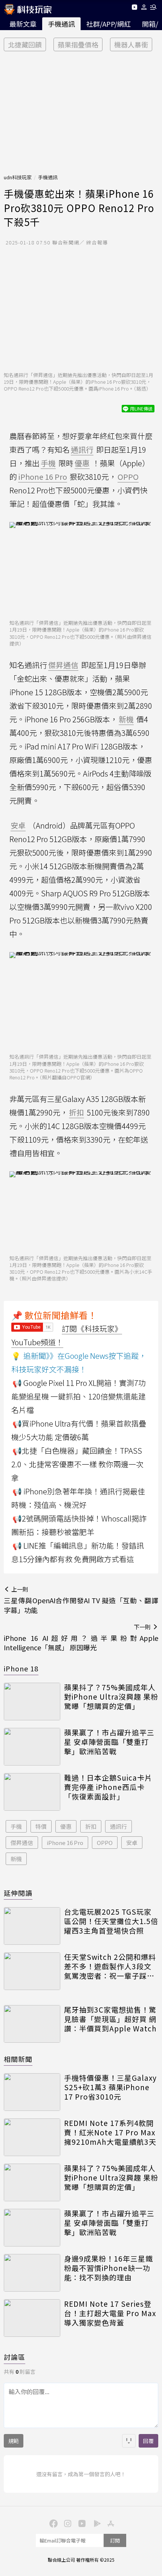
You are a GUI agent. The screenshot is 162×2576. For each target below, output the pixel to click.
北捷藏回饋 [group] (25, 44)
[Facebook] (52, 2523)
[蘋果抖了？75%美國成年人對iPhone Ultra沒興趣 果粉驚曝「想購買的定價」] (32, 1702)
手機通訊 (61, 24)
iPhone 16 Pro (65, 1843)
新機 (16, 1859)
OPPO (105, 1843)
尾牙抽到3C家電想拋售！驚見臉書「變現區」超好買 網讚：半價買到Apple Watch (110, 2019)
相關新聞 (18, 2059)
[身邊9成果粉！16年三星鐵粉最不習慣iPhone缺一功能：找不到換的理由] (32, 2273)
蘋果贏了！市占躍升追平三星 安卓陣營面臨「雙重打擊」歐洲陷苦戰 (109, 1742)
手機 (16, 1826)
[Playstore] (95, 2523)
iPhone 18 (21, 1668)
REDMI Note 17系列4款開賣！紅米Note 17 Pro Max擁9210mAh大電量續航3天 (110, 2132)
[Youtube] (134, 8)
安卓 (132, 1843)
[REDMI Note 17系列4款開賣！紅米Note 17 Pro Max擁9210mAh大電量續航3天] (32, 2137)
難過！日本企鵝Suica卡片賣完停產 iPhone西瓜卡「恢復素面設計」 (108, 1787)
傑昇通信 (22, 1843)
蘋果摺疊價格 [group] (78, 44)
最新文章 (23, 24)
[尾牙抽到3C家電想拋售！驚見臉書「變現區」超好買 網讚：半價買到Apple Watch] (32, 2024)
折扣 (91, 1826)
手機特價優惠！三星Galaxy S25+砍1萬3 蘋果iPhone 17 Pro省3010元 (110, 2087)
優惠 (66, 1826)
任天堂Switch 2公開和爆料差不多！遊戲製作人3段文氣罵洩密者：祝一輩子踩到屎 (110, 1966)
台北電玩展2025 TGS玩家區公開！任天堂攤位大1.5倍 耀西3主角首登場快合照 (111, 1921)
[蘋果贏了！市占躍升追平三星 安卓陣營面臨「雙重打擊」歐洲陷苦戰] (32, 1747)
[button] (144, 8)
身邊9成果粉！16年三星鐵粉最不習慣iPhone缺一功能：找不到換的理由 (109, 2268)
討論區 (15, 2357)
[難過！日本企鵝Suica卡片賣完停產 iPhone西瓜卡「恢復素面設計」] (32, 1792)
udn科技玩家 (18, 177)
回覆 (148, 2441)
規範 (14, 2441)
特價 (41, 1826)
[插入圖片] (129, 2441)
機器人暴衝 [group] (131, 44)
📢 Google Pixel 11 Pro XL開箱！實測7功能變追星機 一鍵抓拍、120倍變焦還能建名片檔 (79, 1396)
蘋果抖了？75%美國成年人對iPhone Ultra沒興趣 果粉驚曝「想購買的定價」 (111, 1697)
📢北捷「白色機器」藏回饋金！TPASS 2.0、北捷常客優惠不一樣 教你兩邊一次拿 (77, 1464)
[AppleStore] (110, 2523)
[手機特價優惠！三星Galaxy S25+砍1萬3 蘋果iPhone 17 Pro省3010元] (32, 2092)
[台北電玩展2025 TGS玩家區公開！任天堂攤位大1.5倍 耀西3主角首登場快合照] (32, 1926)
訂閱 (115, 2540)
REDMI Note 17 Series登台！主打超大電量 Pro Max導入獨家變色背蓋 (110, 2313)
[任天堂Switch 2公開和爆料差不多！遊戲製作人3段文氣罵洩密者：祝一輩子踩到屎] (32, 1971)
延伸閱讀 (18, 1893)
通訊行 (118, 1826)
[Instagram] (67, 2523)
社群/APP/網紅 (109, 24)
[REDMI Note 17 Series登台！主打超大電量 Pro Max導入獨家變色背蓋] (32, 2318)
